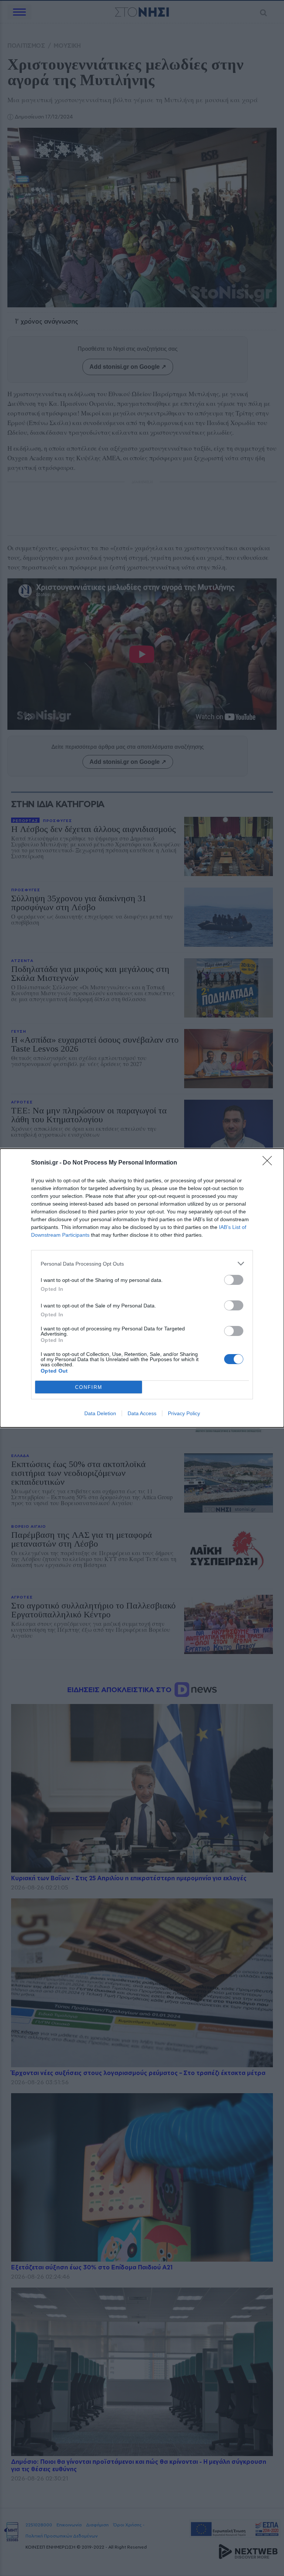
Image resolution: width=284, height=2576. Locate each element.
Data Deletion (100, 1413)
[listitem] (142, 1264)
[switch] (234, 1280)
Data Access (142, 1413)
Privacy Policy (184, 1413)
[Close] (270, 1163)
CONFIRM (89, 1387)
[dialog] (142, 1288)
